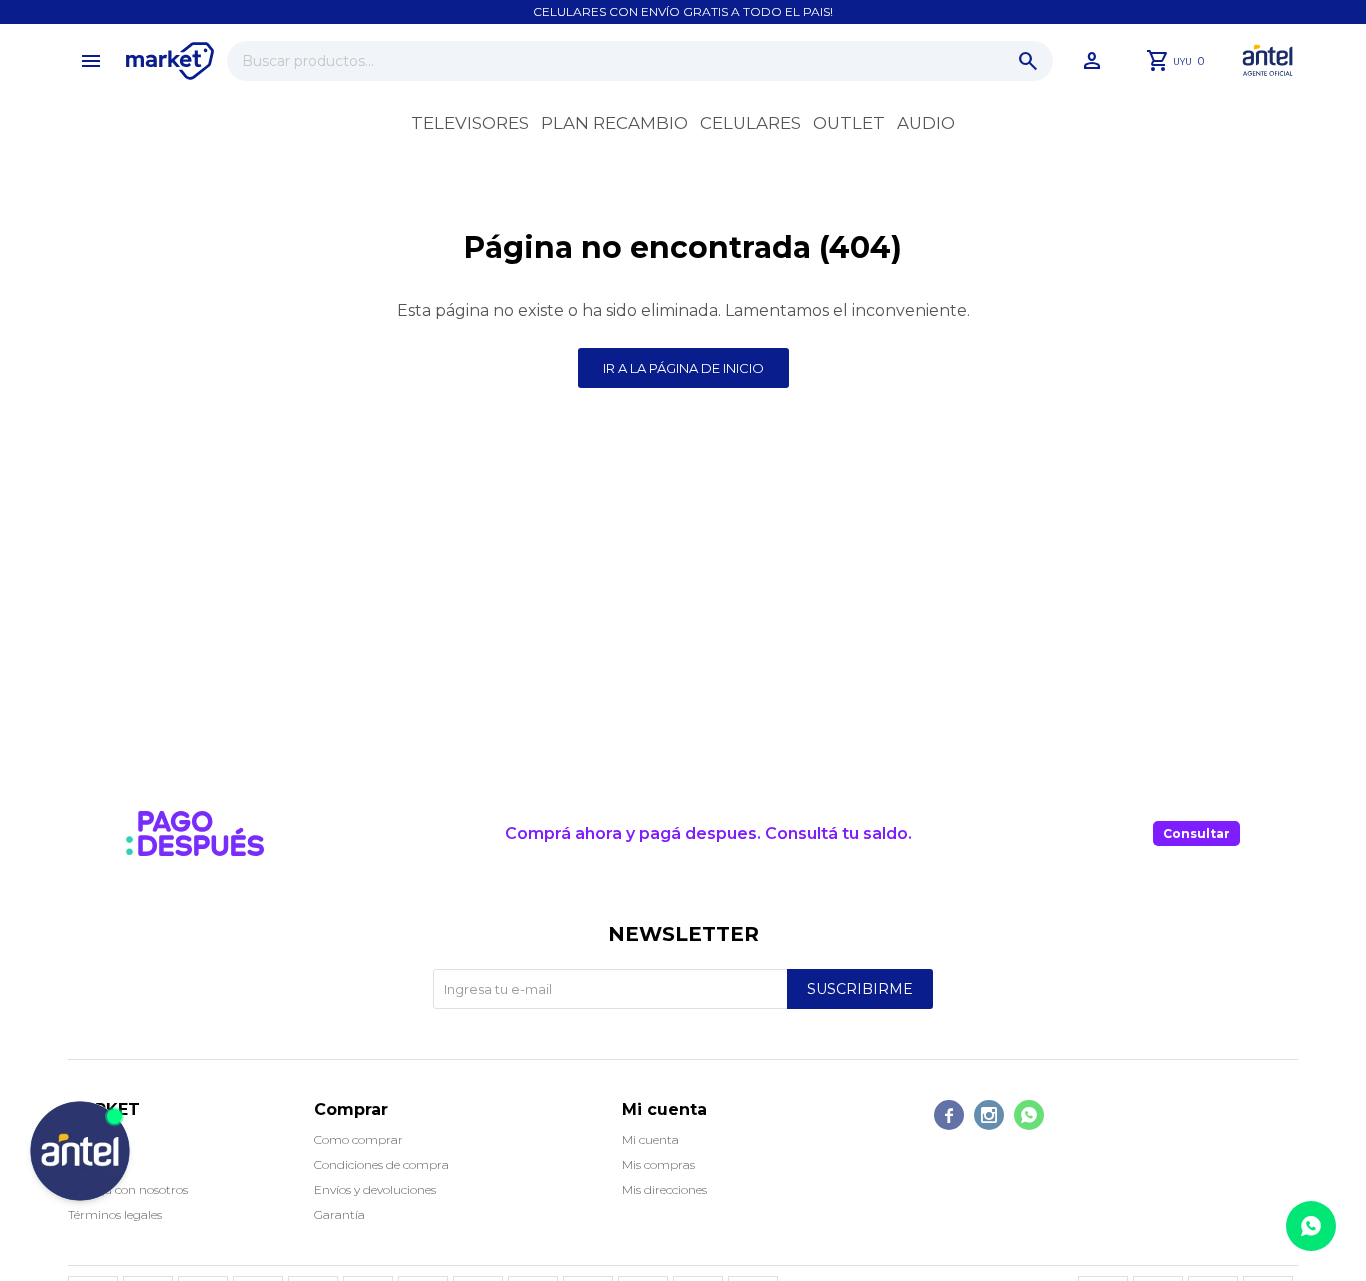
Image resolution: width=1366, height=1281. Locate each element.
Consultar (1196, 833)
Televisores (470, 123)
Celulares (750, 123)
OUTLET (849, 123)
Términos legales (115, 1214)
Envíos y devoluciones (375, 1189)
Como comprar (358, 1139)
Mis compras (658, 1164)
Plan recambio (614, 123)
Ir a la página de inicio (683, 368)
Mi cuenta (650, 1139)
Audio (926, 123)
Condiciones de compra (381, 1164)
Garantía (339, 1214)
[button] (1028, 61)
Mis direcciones (664, 1189)
